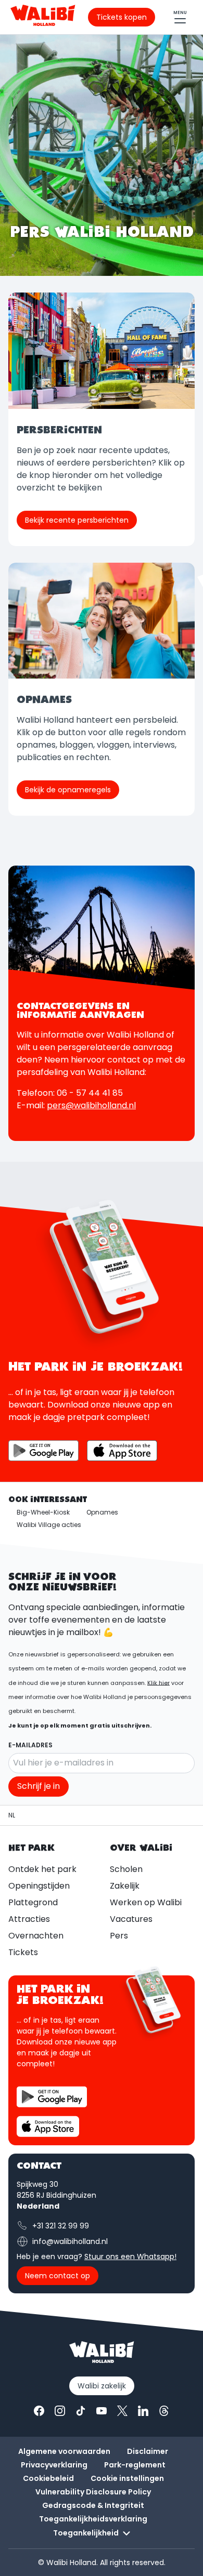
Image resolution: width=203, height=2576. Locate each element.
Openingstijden (39, 1886)
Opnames (102, 1512)
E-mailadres (30, 1745)
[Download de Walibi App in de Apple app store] (48, 2126)
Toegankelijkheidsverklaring (93, 2519)
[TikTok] (81, 2411)
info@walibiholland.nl (70, 2241)
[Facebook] (39, 2411)
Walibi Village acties (49, 1525)
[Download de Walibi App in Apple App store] (122, 1451)
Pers (119, 1936)
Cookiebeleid (48, 2478)
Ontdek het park (42, 1869)
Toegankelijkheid (86, 2533)
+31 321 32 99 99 (61, 2226)
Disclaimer (148, 2451)
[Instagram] (60, 2411)
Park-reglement (135, 2465)
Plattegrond (33, 1902)
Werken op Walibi (146, 1902)
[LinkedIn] (143, 2411)
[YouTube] (102, 2411)
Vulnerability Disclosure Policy (93, 2492)
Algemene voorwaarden (64, 2451)
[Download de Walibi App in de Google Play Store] (43, 1451)
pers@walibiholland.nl (91, 1105)
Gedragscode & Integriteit (93, 2505)
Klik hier (158, 1682)
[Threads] (164, 2411)
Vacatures (131, 1919)
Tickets (23, 1952)
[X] (122, 2411)
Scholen (126, 1869)
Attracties (29, 1919)
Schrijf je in (39, 1786)
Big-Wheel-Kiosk (43, 1512)
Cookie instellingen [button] (127, 2478)
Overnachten (36, 1936)
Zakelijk (125, 1886)
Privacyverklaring (54, 2465)
